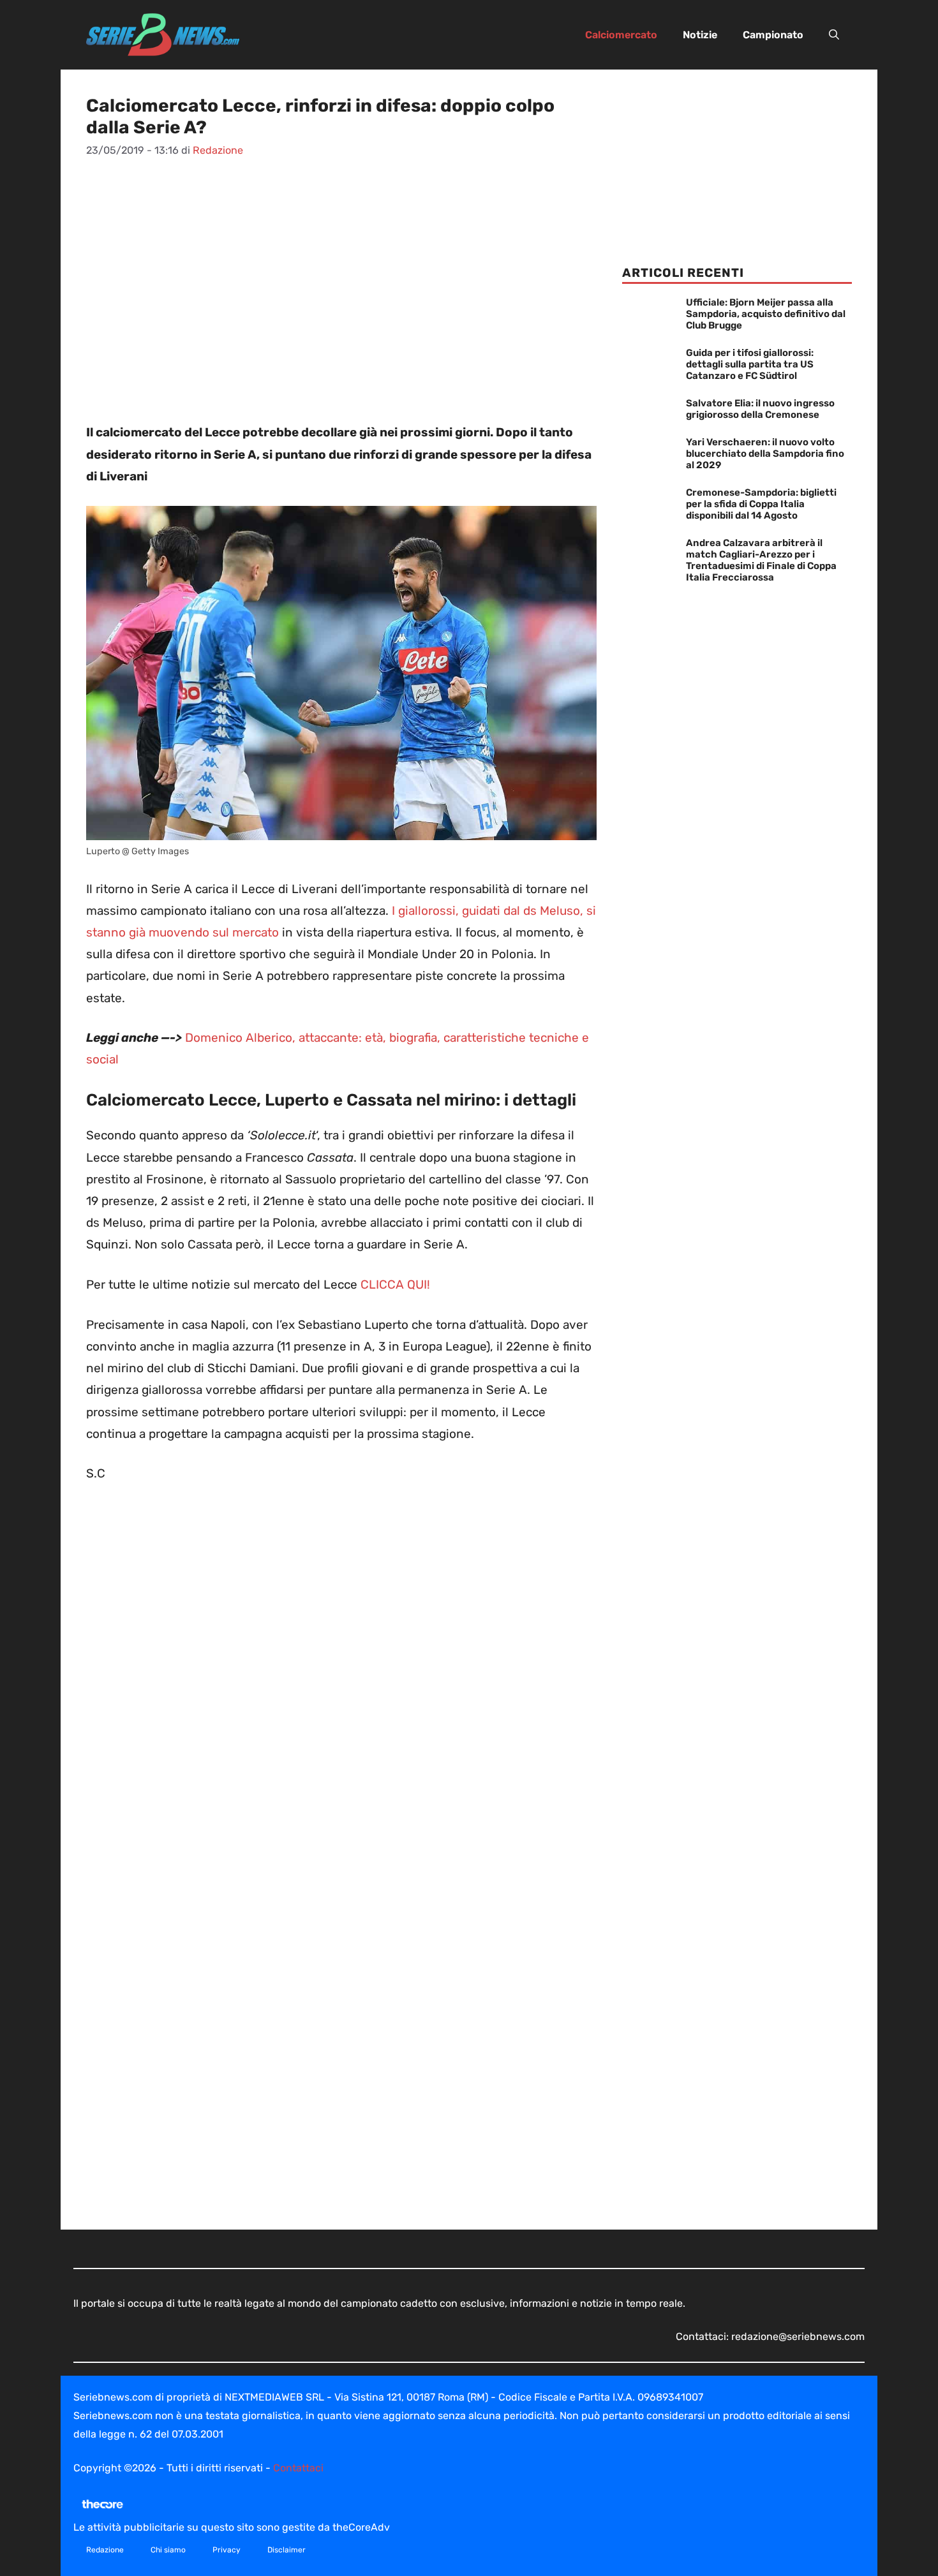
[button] (834, 35)
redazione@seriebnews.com (798, 2336)
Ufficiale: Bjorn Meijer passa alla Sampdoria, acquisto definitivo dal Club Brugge (766, 314)
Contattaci (298, 2468)
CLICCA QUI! (395, 1284)
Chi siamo (168, 2550)
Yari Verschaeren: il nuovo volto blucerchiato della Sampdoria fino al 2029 (765, 454)
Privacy (227, 2550)
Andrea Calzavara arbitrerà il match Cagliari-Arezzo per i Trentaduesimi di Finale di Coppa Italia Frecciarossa (761, 560)
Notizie (700, 35)
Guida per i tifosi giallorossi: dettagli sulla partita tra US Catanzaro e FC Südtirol (750, 364)
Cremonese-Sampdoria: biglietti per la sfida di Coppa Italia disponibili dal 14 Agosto (761, 504)
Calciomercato (621, 35)
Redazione (105, 2550)
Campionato (773, 35)
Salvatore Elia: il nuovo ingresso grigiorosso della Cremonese (760, 409)
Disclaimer (287, 2550)
